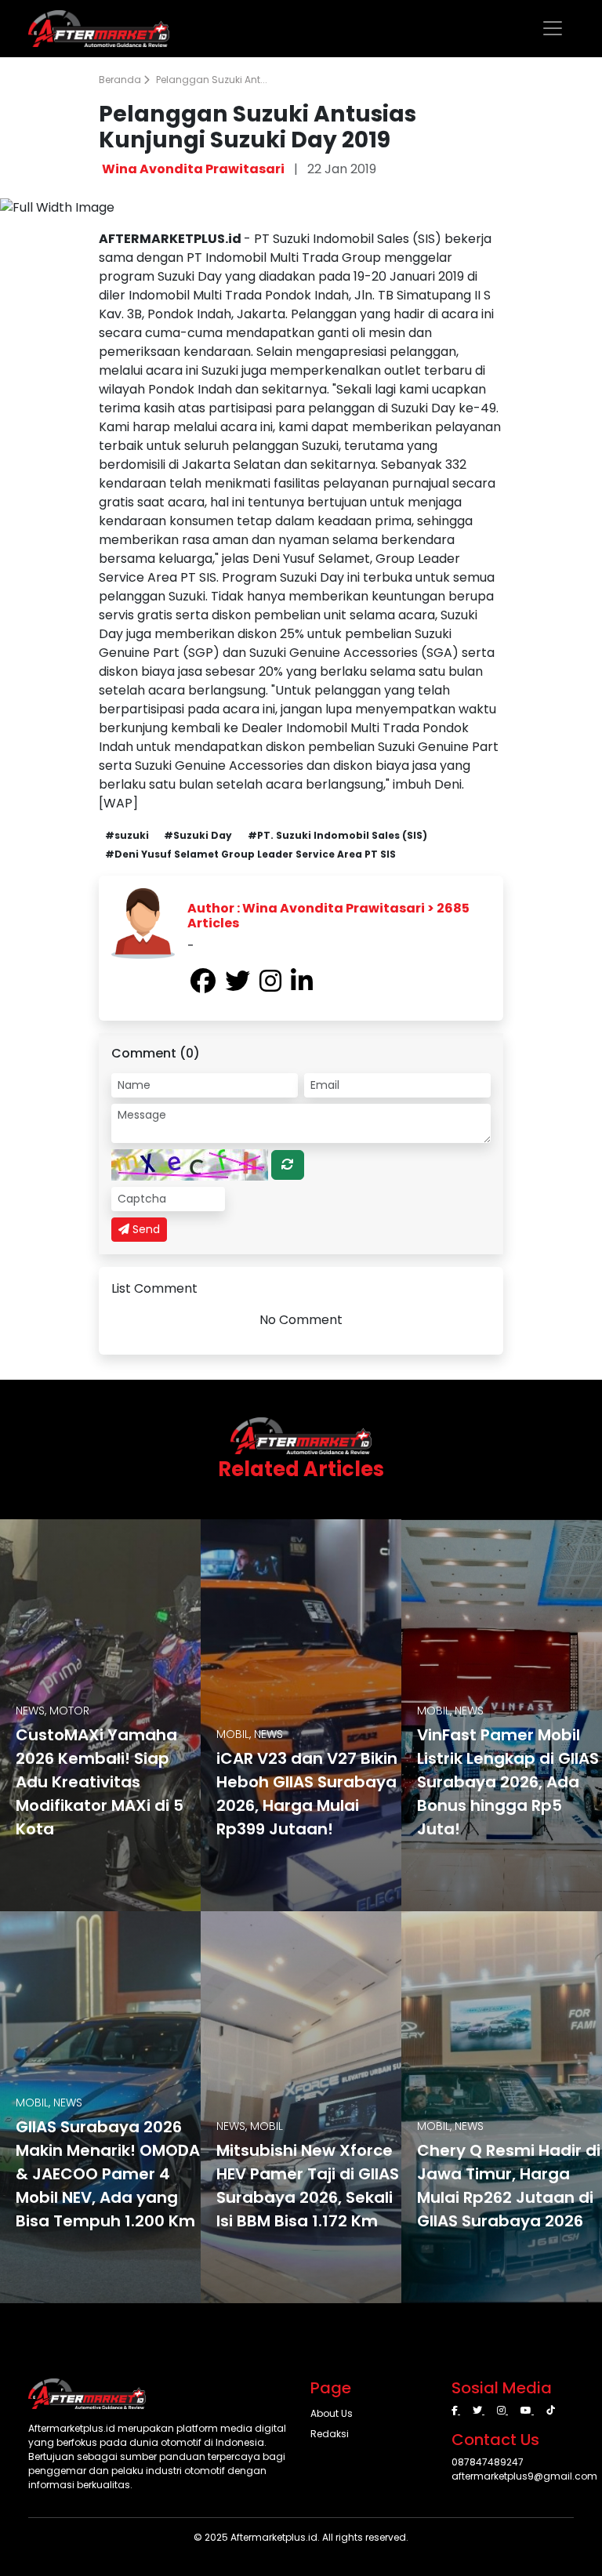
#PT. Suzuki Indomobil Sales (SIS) (337, 835)
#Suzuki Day (198, 835)
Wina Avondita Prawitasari (193, 169)
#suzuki (127, 835)
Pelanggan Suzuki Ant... (212, 80)
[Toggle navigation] (553, 28)
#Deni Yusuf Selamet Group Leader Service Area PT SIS (250, 854)
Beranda (121, 80)
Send (145, 1229)
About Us (332, 2413)
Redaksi (330, 2434)
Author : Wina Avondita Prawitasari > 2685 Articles (328, 916)
